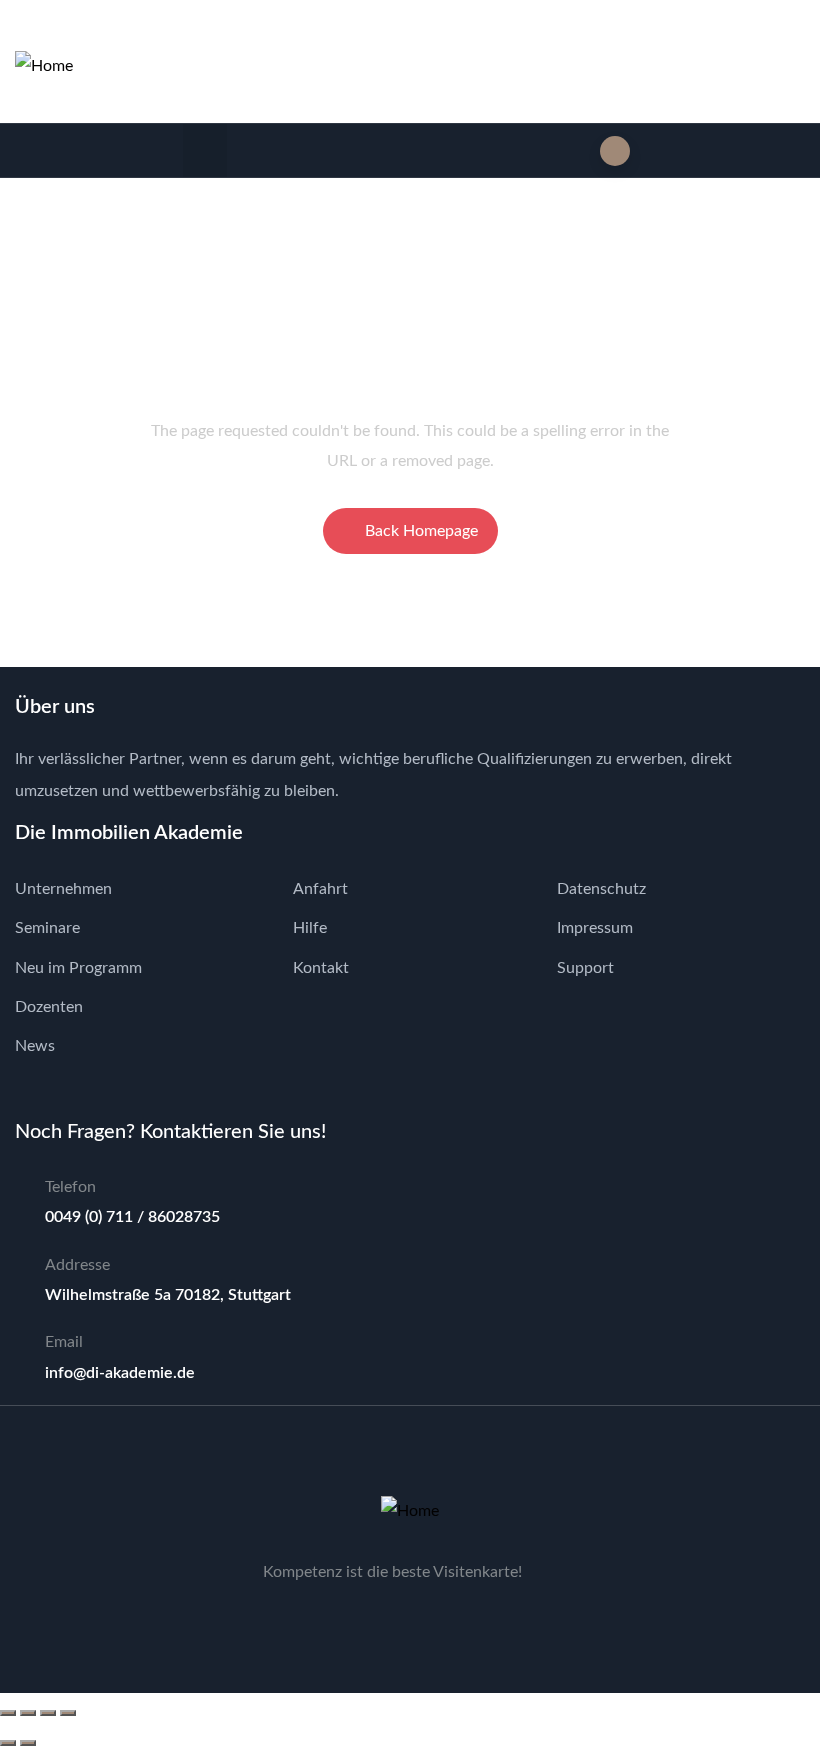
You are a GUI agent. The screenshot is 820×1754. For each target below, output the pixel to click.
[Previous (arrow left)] (8, 1743)
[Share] (48, 1713)
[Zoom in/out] (8, 1713)
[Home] (44, 66)
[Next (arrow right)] (28, 1743)
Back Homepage (421, 531)
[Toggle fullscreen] (28, 1713)
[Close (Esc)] (68, 1713)
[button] (205, 150)
